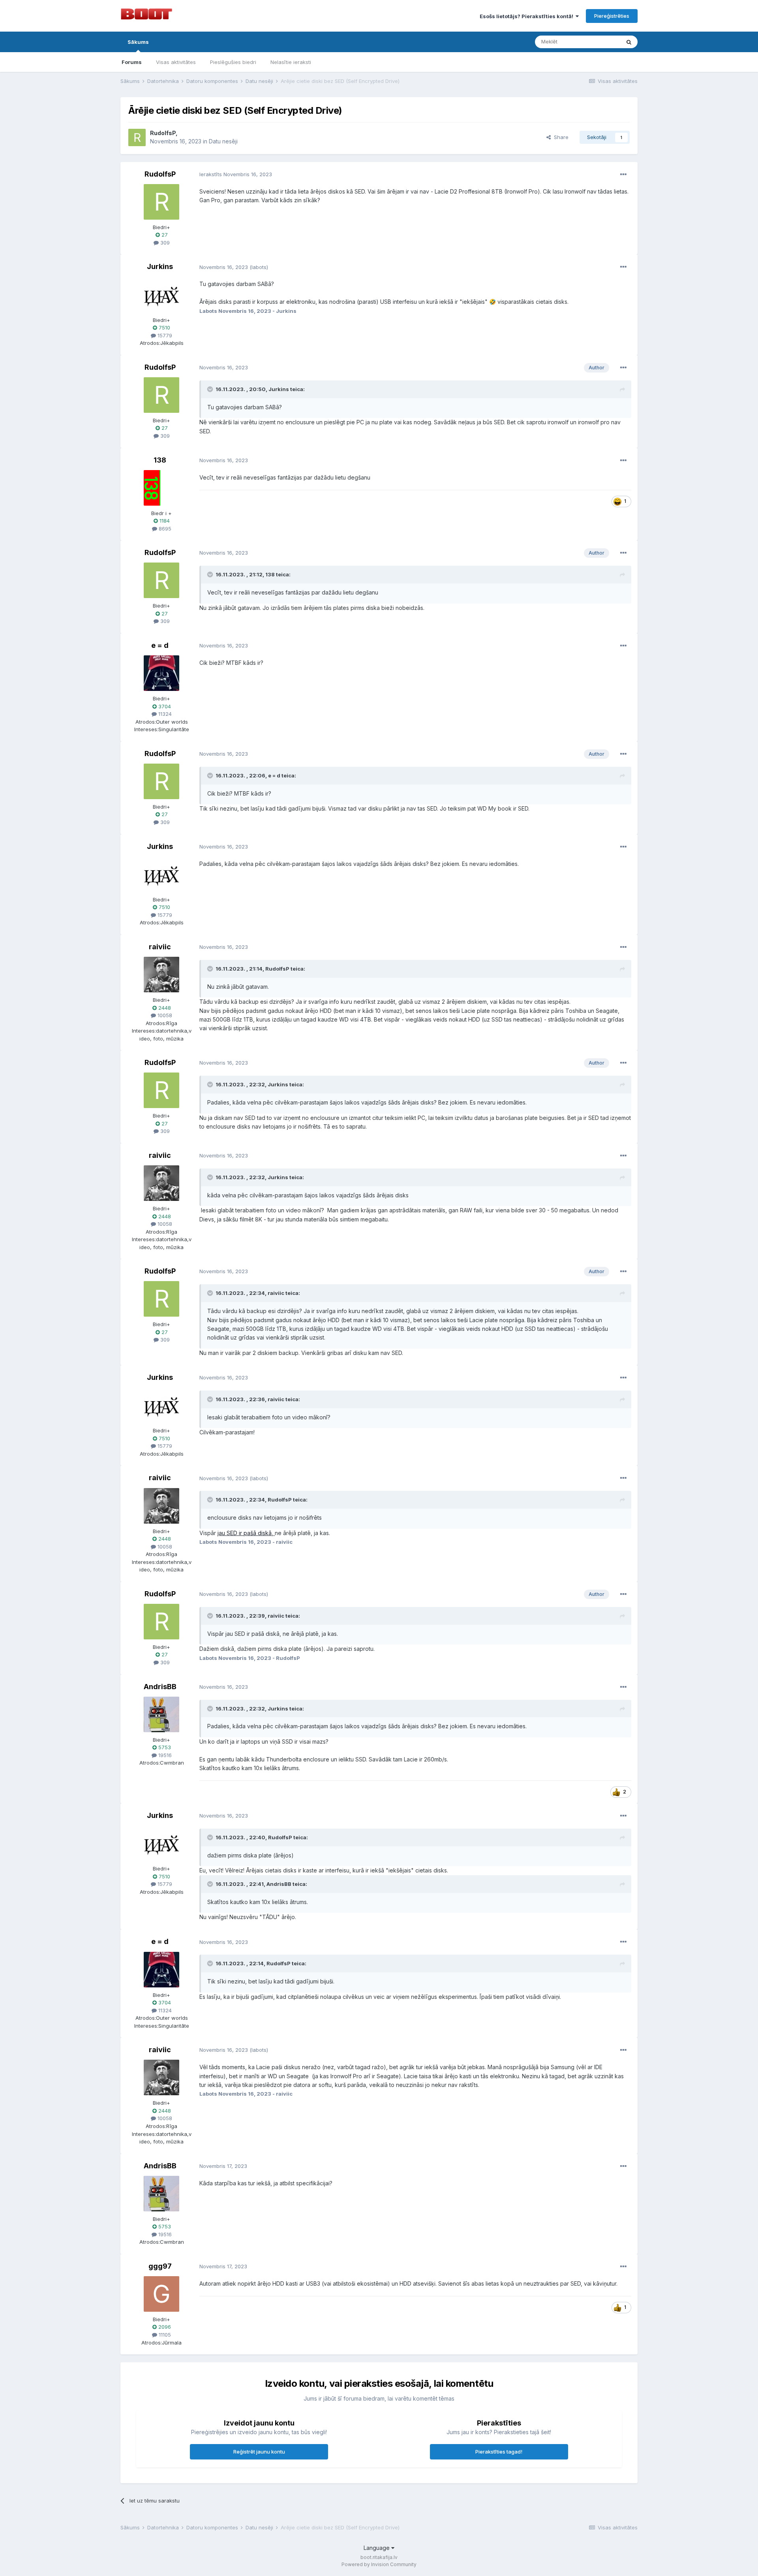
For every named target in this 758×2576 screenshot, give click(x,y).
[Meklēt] (629, 42)
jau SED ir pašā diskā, (246, 1533)
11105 (164, 2335)
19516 (164, 1755)
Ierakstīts (236, 174)
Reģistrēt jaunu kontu (259, 2452)
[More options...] (623, 175)
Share (560, 137)
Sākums (138, 42)
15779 (164, 335)
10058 (164, 1015)
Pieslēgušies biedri (233, 62)
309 (164, 243)
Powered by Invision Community (379, 2564)
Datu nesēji (223, 141)
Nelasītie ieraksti (291, 62)
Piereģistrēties (612, 16)
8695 (164, 529)
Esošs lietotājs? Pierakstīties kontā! (528, 16)
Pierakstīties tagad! (499, 2452)
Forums (132, 62)
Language (377, 2548)
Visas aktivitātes (176, 62)
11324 (164, 714)
